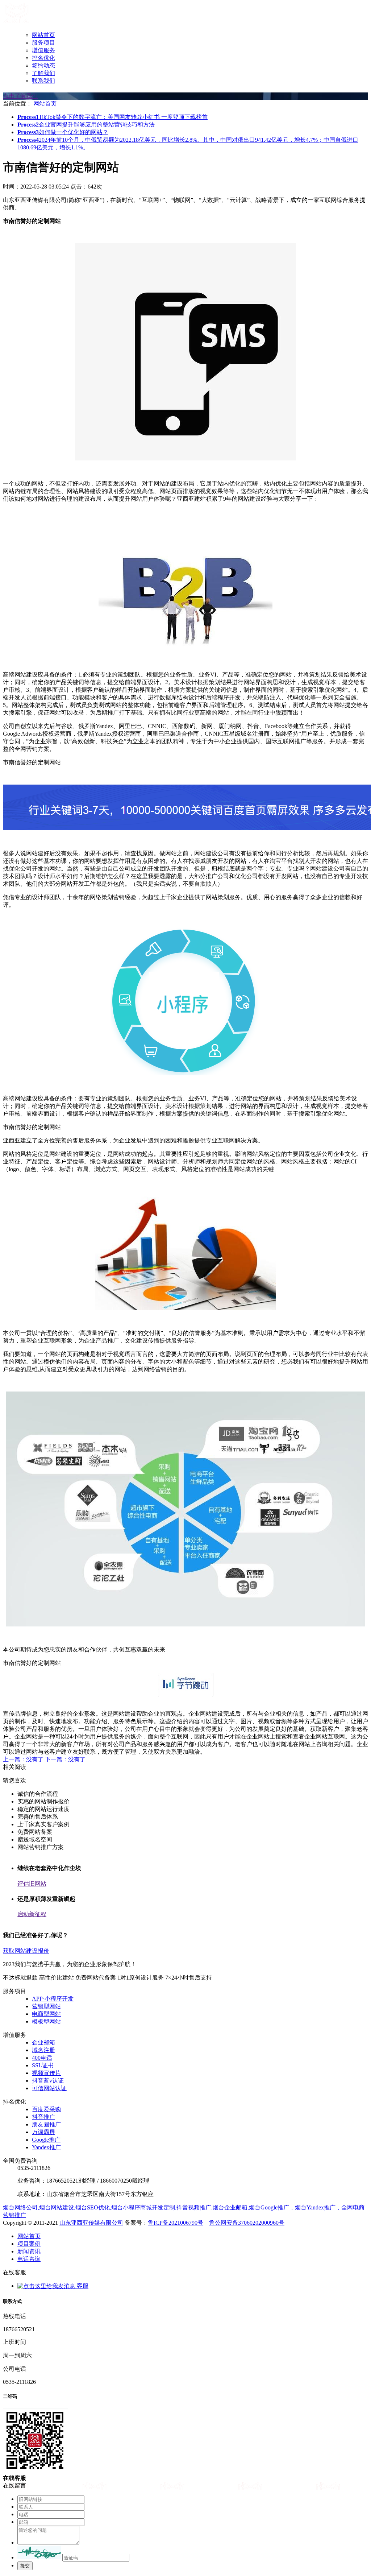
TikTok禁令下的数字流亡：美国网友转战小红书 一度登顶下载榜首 (112, 117)
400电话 (42, 2058)
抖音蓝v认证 (48, 2081)
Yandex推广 (46, 2147)
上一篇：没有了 (23, 1759)
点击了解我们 (20, 96)
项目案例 (29, 2244)
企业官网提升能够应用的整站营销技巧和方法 (86, 125)
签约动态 (43, 65)
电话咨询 (29, 2259)
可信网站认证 (49, 2088)
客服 (82, 2286)
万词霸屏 (43, 2132)
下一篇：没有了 (65, 1759)
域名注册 (43, 2050)
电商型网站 (46, 2014)
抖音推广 (43, 2117)
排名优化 (43, 58)
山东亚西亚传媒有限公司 (91, 2223)
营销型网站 (46, 2006)
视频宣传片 (46, 2073)
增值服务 (43, 50)
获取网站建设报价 (26, 1951)
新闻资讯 (29, 2251)
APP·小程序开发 (53, 1999)
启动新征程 (32, 1914)
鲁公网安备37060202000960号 (247, 2223)
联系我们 (43, 81)
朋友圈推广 (46, 2124)
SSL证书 (43, 2065)
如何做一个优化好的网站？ (63, 132)
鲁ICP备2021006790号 (176, 2223)
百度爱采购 (46, 2109)
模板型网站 (46, 2021)
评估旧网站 (32, 1884)
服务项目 (43, 43)
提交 (25, 2566)
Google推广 (46, 2140)
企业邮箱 (43, 2042)
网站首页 (43, 35)
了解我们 (43, 73)
